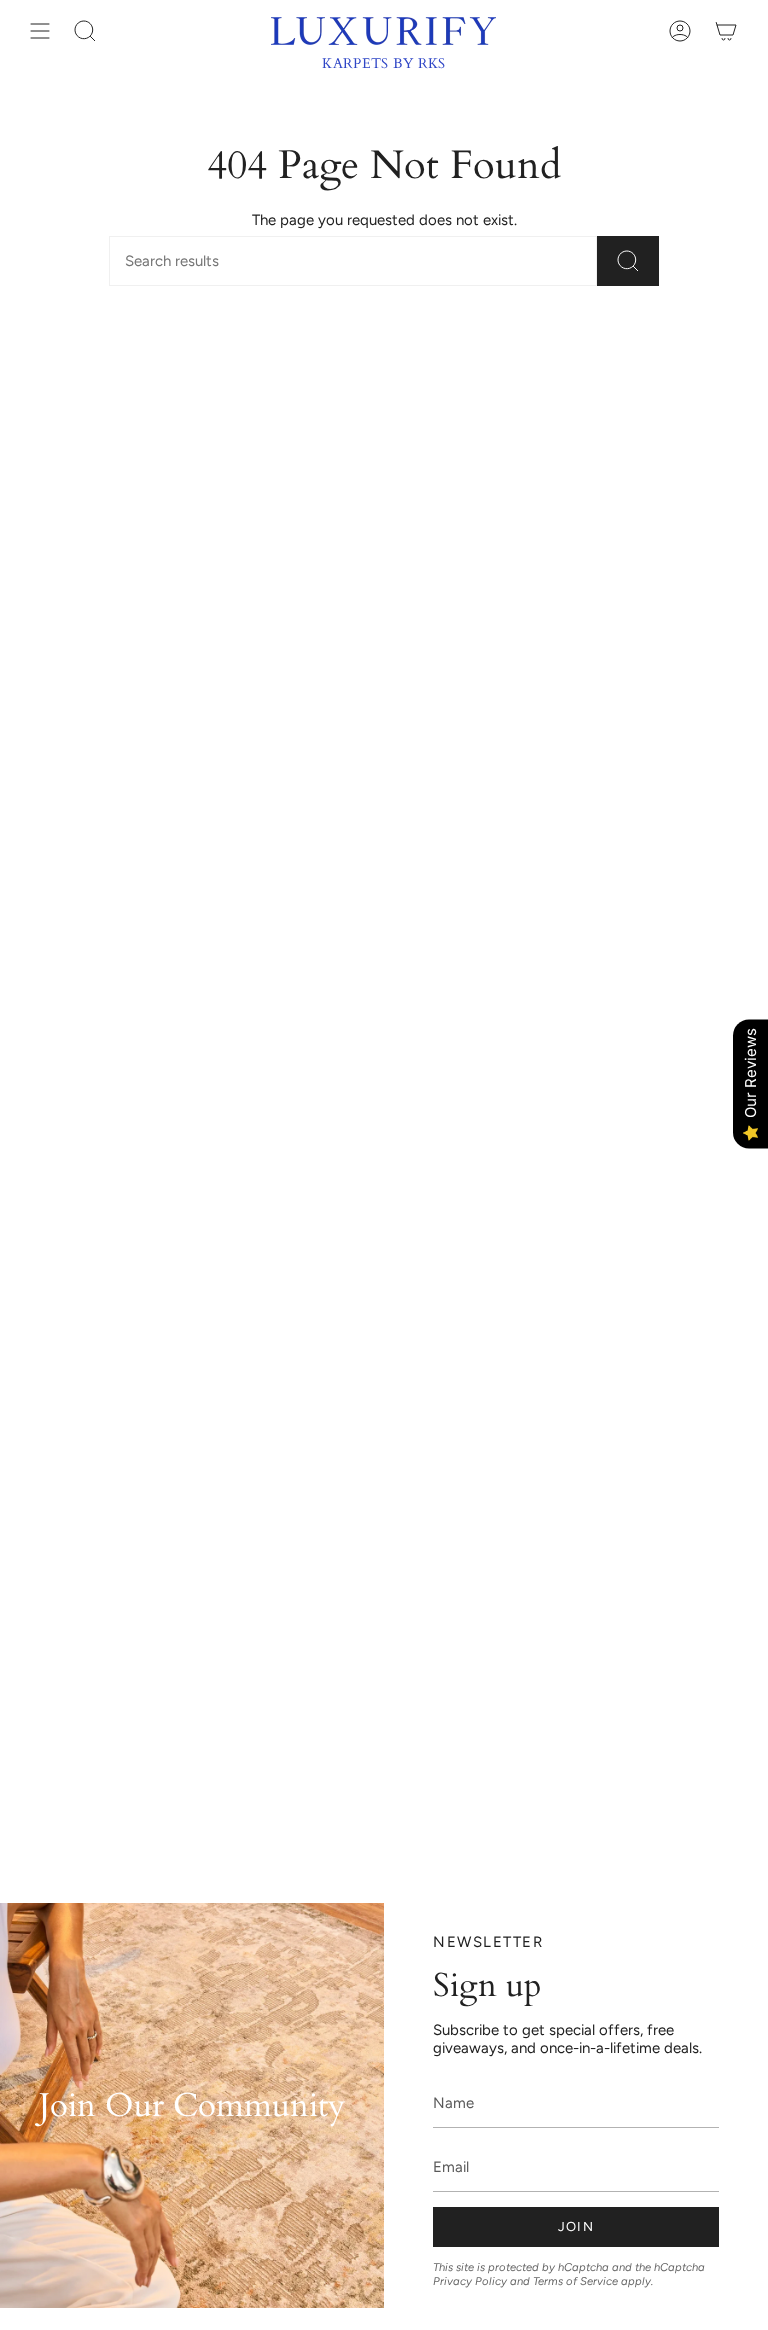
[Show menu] (40, 31)
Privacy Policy (470, 2281)
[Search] (628, 261)
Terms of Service (575, 2281)
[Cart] (726, 31)
